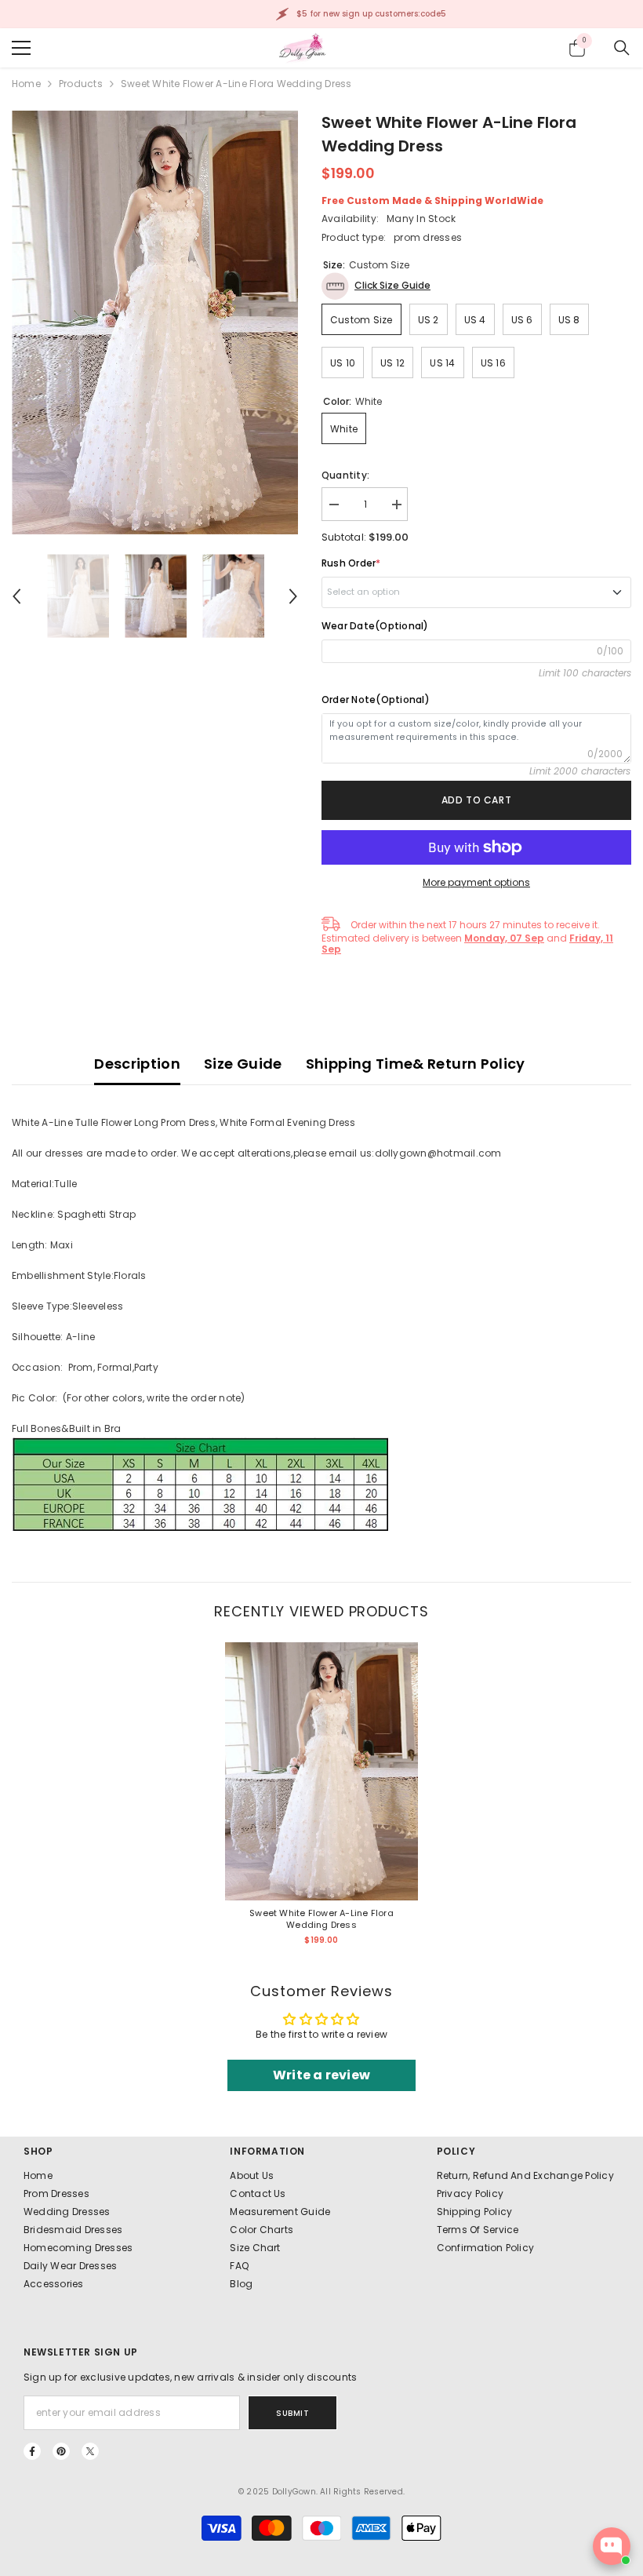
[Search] (622, 48)
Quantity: (345, 475)
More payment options (476, 882)
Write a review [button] (321, 2075)
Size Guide (243, 1064)
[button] (16, 596)
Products (81, 84)
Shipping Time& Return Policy (416, 1064)
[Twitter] (90, 2451)
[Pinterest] (61, 2451)
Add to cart (477, 800)
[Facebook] (32, 2451)
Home (26, 84)
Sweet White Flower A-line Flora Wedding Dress (321, 1919)
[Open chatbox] (612, 2546)
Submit (292, 2413)
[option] (155, 322)
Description (137, 1064)
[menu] (21, 48)
